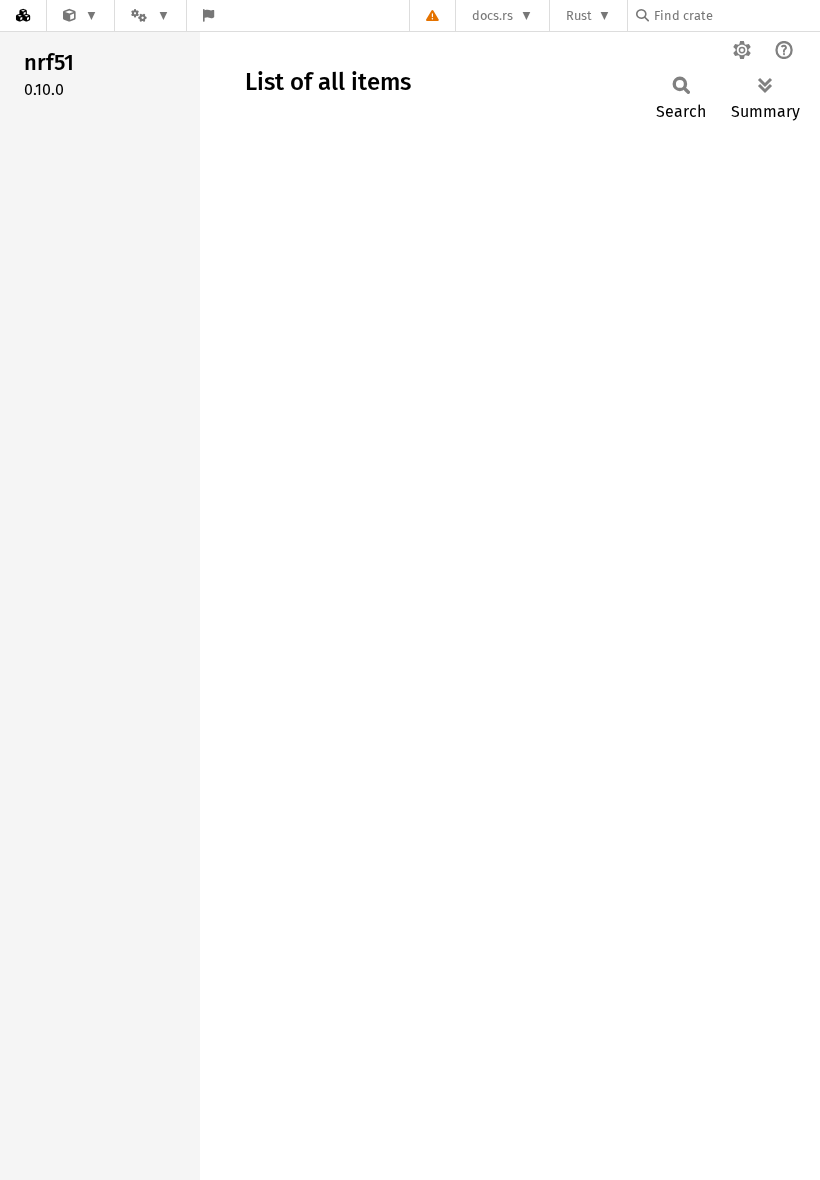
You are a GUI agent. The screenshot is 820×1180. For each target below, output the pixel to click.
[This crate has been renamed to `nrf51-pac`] (80, 15)
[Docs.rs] (23, 15)
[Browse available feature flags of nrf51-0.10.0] (208, 15)
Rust (579, 15)
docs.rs (492, 15)
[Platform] (150, 15)
